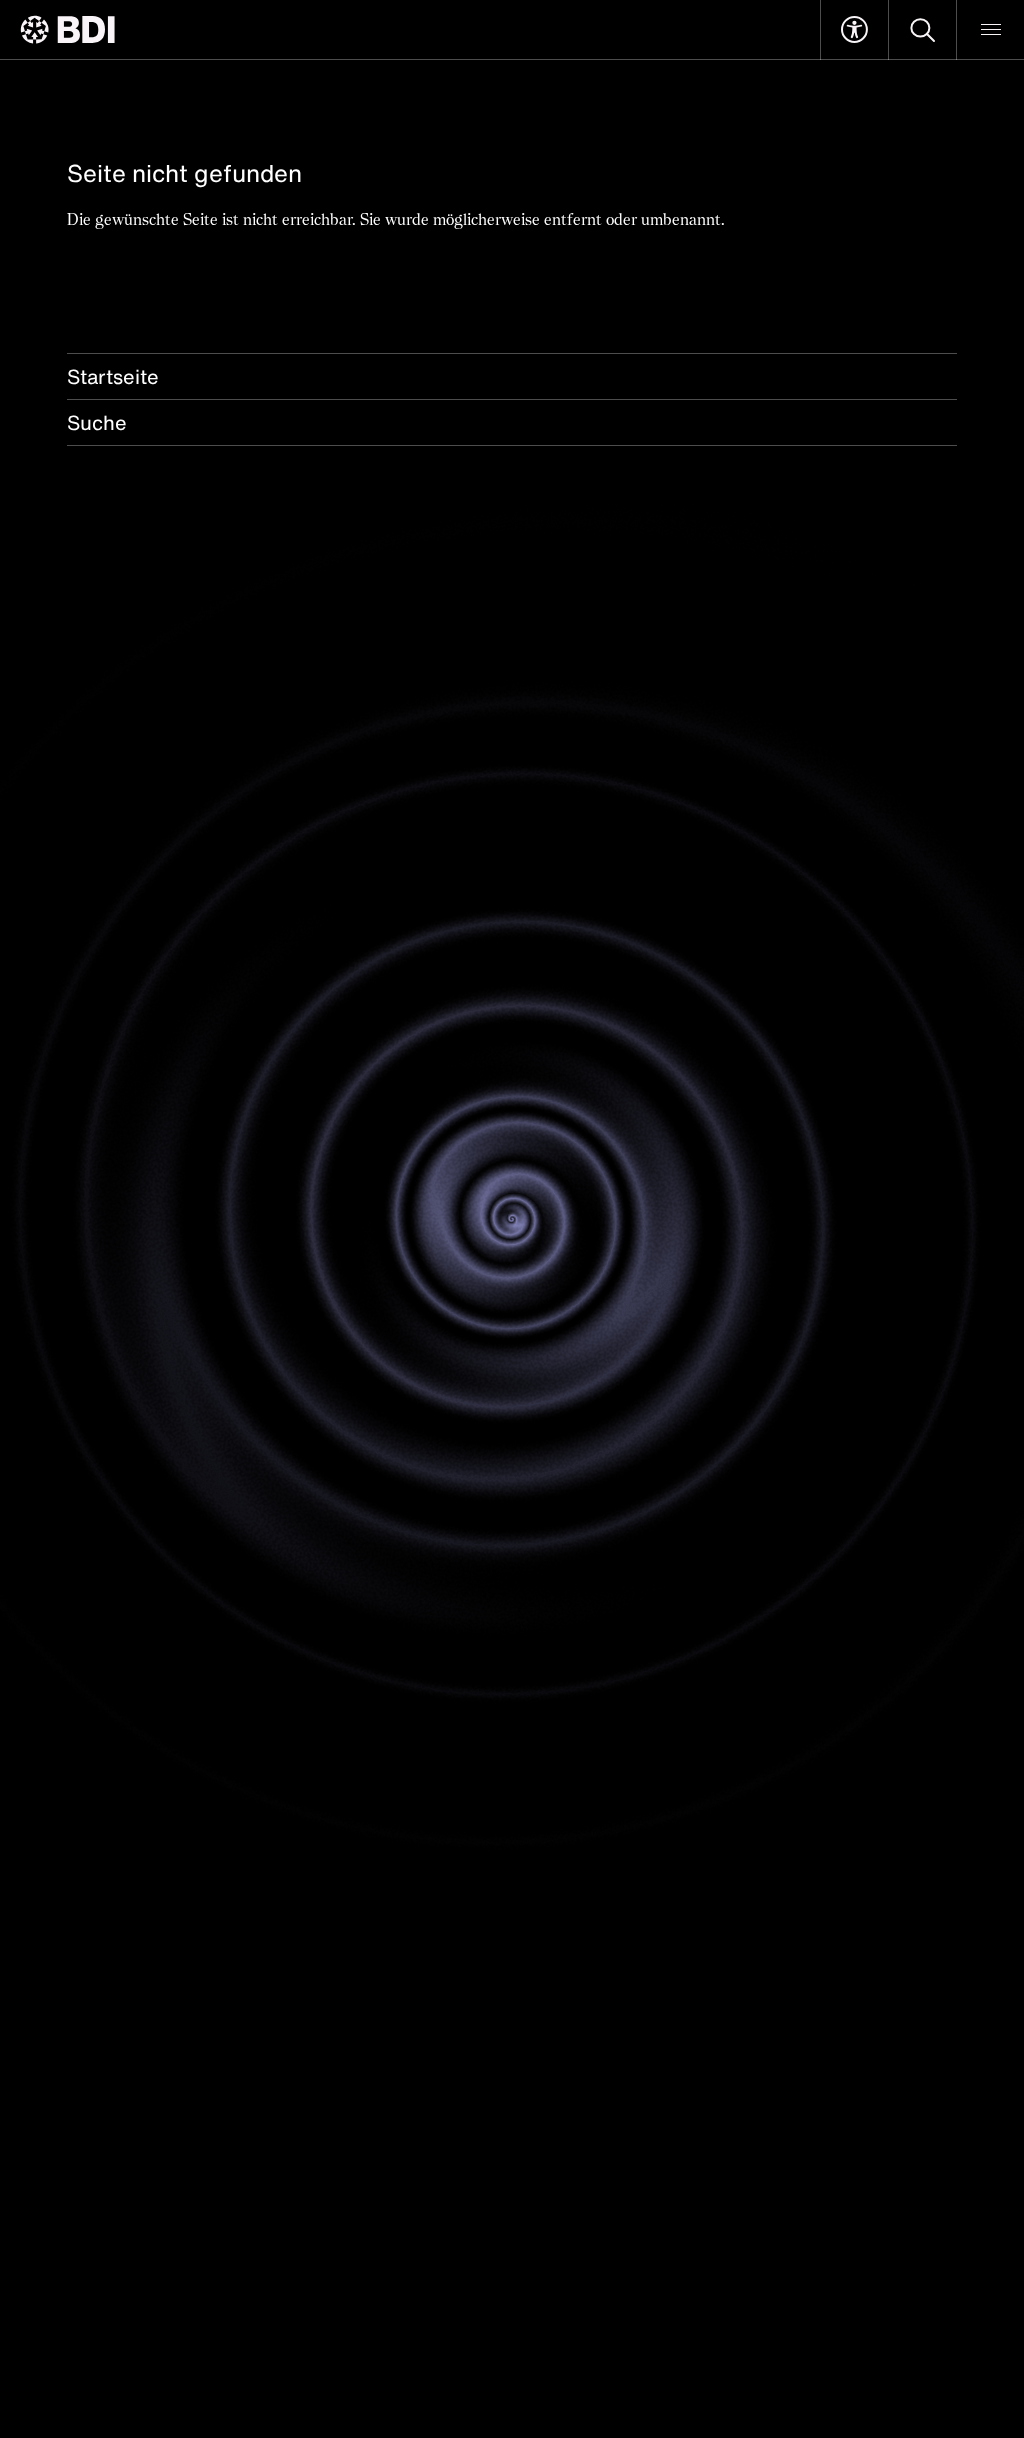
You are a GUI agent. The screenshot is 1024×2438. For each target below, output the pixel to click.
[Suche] (922, 30)
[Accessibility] (854, 30)
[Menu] (990, 30)
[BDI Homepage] (67, 29)
